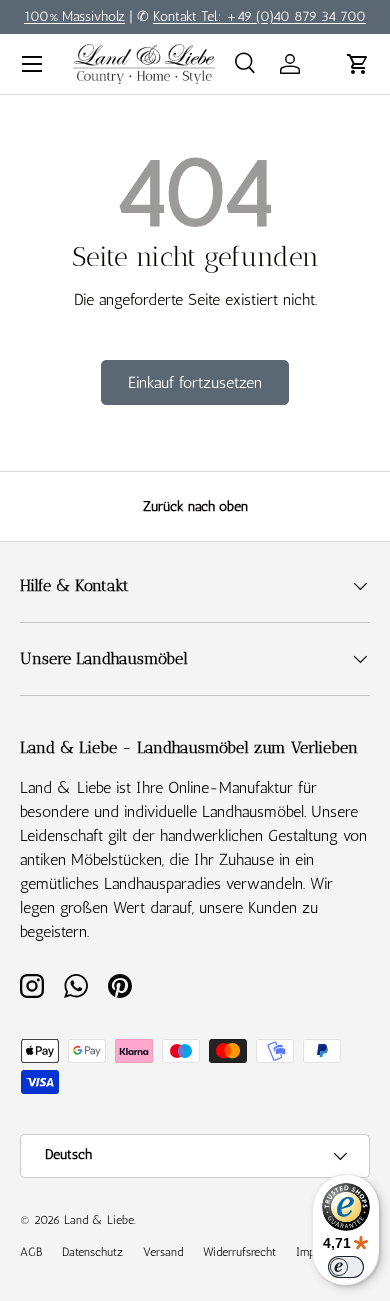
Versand (163, 1252)
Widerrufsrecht (239, 1252)
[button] (358, 64)
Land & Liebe (99, 1220)
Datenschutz (92, 1252)
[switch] (346, 1267)
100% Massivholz (74, 16)
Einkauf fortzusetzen (195, 382)
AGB (31, 1252)
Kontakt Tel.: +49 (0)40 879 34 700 (259, 16)
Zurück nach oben (195, 506)
